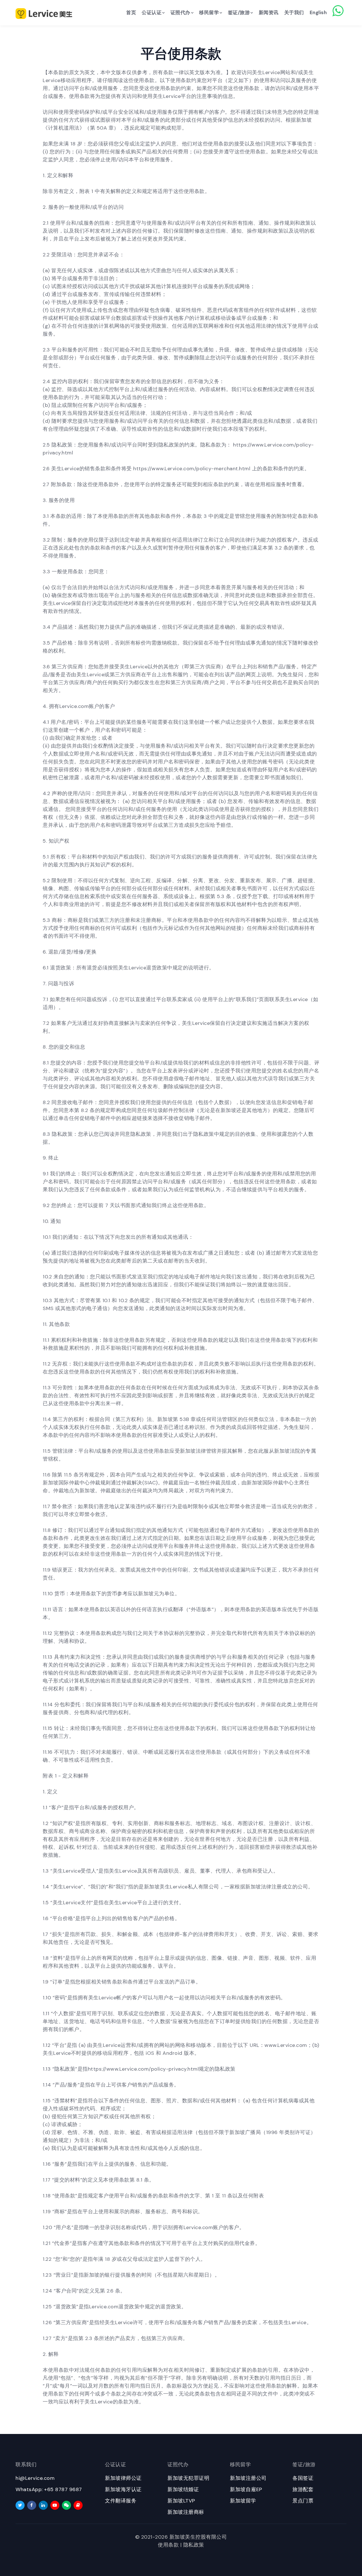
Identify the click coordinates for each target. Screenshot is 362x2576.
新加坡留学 (243, 2501)
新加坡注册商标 (186, 2512)
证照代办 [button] (180, 12)
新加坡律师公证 (123, 2478)
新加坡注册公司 (248, 2478)
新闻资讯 (269, 12)
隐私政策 (194, 2545)
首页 (131, 12)
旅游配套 (303, 2489)
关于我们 (294, 12)
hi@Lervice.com (35, 2478)
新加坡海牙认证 (123, 2489)
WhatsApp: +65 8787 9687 (49, 2489)
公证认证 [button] (152, 12)
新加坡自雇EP (246, 2489)
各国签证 (303, 2478)
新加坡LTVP (181, 2501)
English (318, 12)
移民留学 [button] (209, 12)
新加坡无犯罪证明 (188, 2478)
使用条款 (168, 2545)
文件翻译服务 (121, 2501)
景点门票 (303, 2501)
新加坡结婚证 (183, 2489)
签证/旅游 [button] (239, 12)
